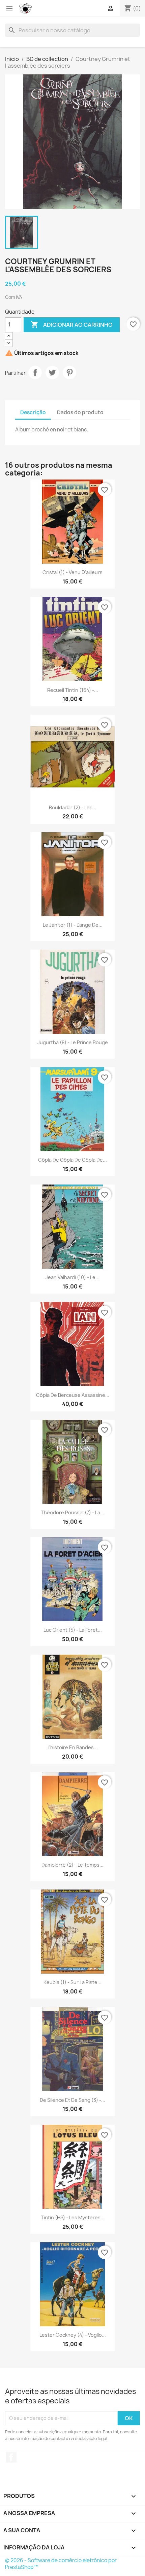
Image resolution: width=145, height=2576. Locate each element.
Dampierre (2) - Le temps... (72, 1865)
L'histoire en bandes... (73, 1747)
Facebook (11, 2457)
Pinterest (69, 373)
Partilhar (35, 373)
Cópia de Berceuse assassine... (73, 1395)
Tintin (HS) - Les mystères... (73, 2217)
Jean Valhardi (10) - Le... (72, 1277)
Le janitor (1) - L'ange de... (73, 925)
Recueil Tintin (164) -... (73, 690)
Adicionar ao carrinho (72, 324)
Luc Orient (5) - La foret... (73, 1630)
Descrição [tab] (33, 412)
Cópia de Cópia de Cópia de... (72, 1160)
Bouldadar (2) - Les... (73, 807)
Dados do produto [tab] (80, 412)
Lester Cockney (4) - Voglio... (73, 2335)
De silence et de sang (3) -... (72, 2100)
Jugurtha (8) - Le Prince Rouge (73, 1042)
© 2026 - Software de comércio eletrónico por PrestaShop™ (61, 2564)
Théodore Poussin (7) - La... (72, 1512)
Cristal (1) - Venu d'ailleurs (72, 572)
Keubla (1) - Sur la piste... (72, 1982)
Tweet (52, 373)
